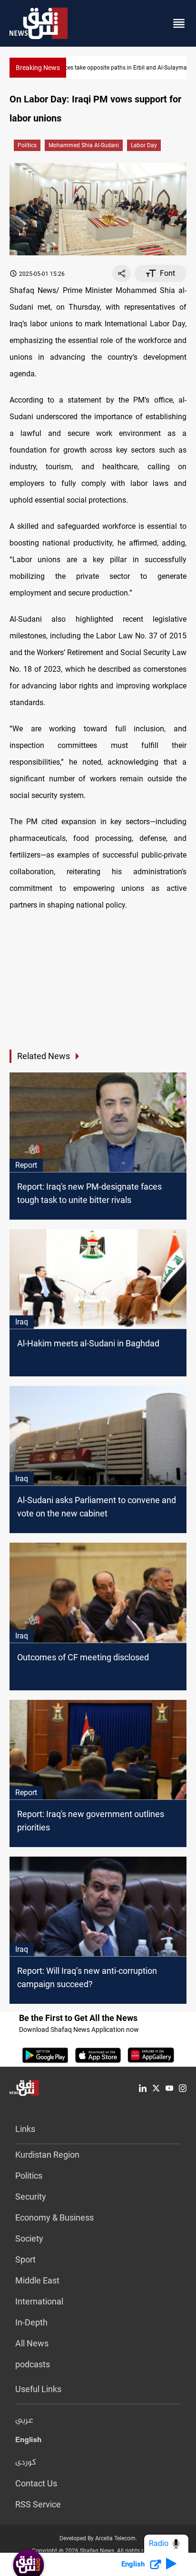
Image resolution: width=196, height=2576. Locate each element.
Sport (25, 2259)
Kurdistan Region (47, 2155)
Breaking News (38, 68)
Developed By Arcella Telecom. (98, 2538)
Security (31, 2197)
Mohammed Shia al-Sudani (84, 145)
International (39, 2301)
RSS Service (38, 2504)
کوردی (26, 2463)
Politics (27, 145)
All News (32, 2343)
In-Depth (31, 2322)
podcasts (33, 2364)
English (28, 2442)
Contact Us (36, 2483)
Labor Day (144, 145)
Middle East (37, 2280)
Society (29, 2238)
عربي (24, 2421)
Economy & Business (54, 2217)
